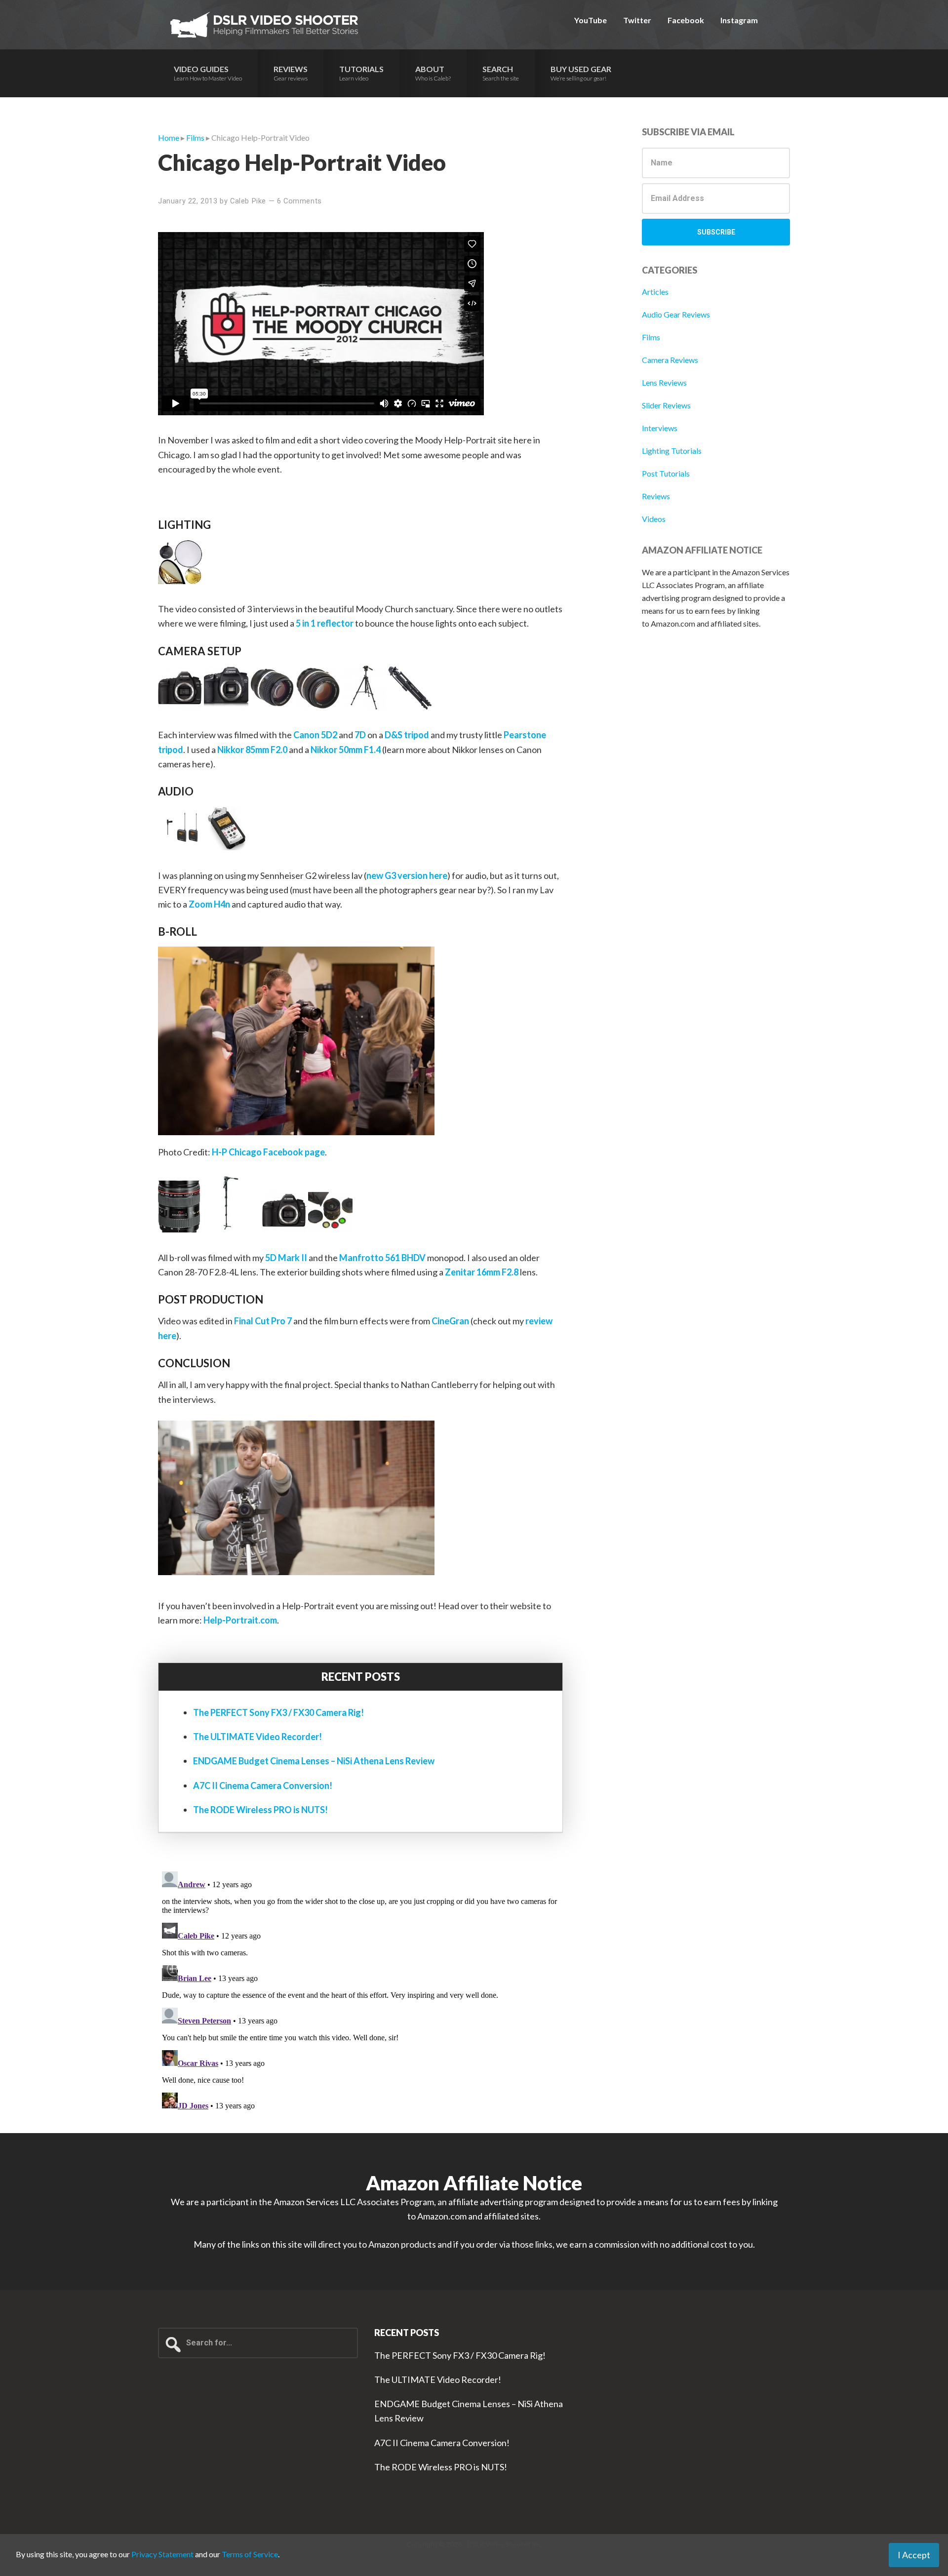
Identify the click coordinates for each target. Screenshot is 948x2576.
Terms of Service (250, 2554)
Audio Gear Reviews (676, 314)
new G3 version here (407, 875)
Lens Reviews (664, 382)
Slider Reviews (666, 405)
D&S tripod (407, 735)
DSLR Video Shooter (264, 25)
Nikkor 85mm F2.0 (252, 750)
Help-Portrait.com (240, 1620)
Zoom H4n (209, 904)
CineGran (450, 1321)
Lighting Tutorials (672, 451)
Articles (655, 292)
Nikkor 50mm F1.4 (346, 750)
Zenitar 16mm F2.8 (482, 1272)
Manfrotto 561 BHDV (382, 1258)
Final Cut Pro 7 (263, 1321)
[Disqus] (360, 1991)
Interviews (660, 428)
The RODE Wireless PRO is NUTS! (260, 1810)
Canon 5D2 (315, 735)
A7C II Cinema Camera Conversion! (263, 1785)
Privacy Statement (162, 2554)
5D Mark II (286, 1258)
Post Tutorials (666, 473)
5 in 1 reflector (325, 623)
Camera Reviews (670, 360)
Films (651, 337)
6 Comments (299, 201)
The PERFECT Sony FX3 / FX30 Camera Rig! (278, 1712)
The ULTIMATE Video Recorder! (257, 1737)
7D (360, 735)
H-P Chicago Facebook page (268, 1152)
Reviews (656, 496)
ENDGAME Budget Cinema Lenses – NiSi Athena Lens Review (314, 1761)
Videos (654, 519)
